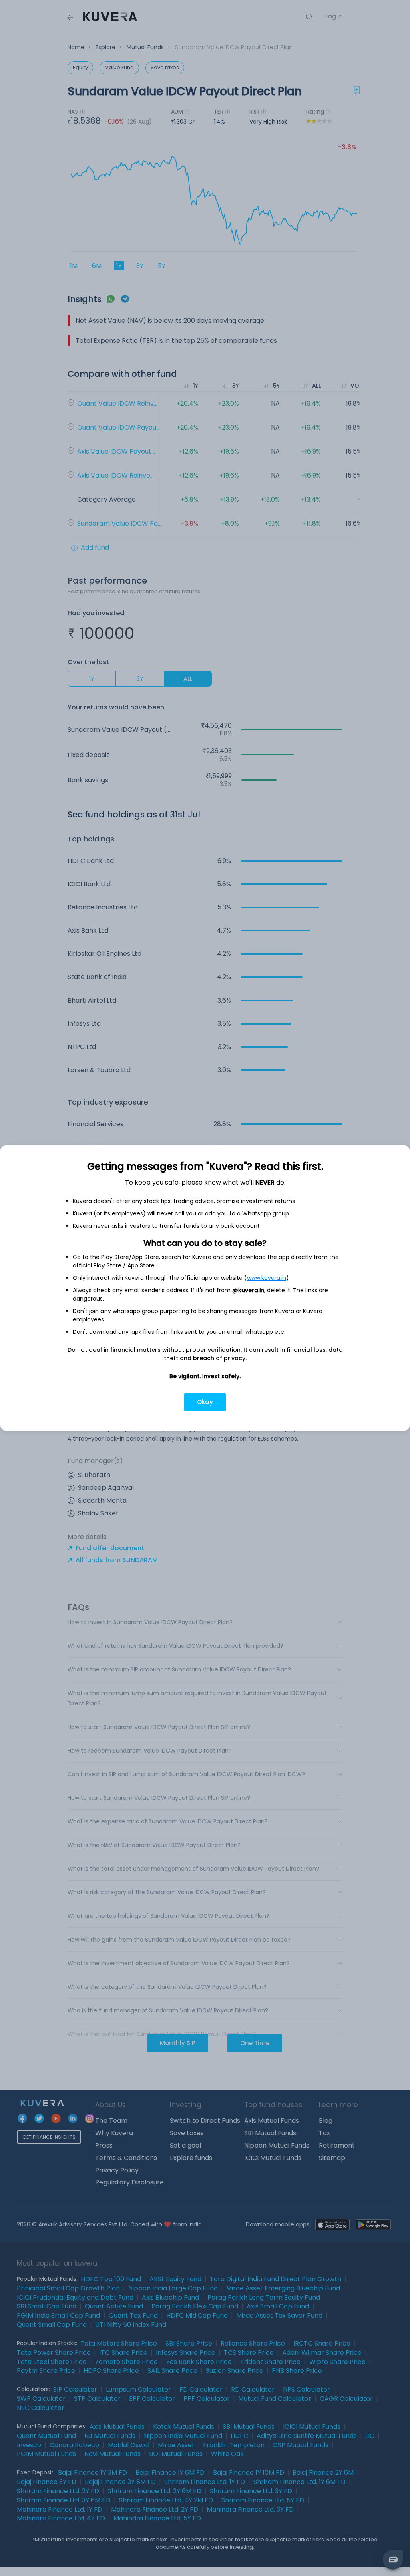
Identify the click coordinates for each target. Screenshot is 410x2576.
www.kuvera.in (267, 1278)
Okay (205, 1402)
